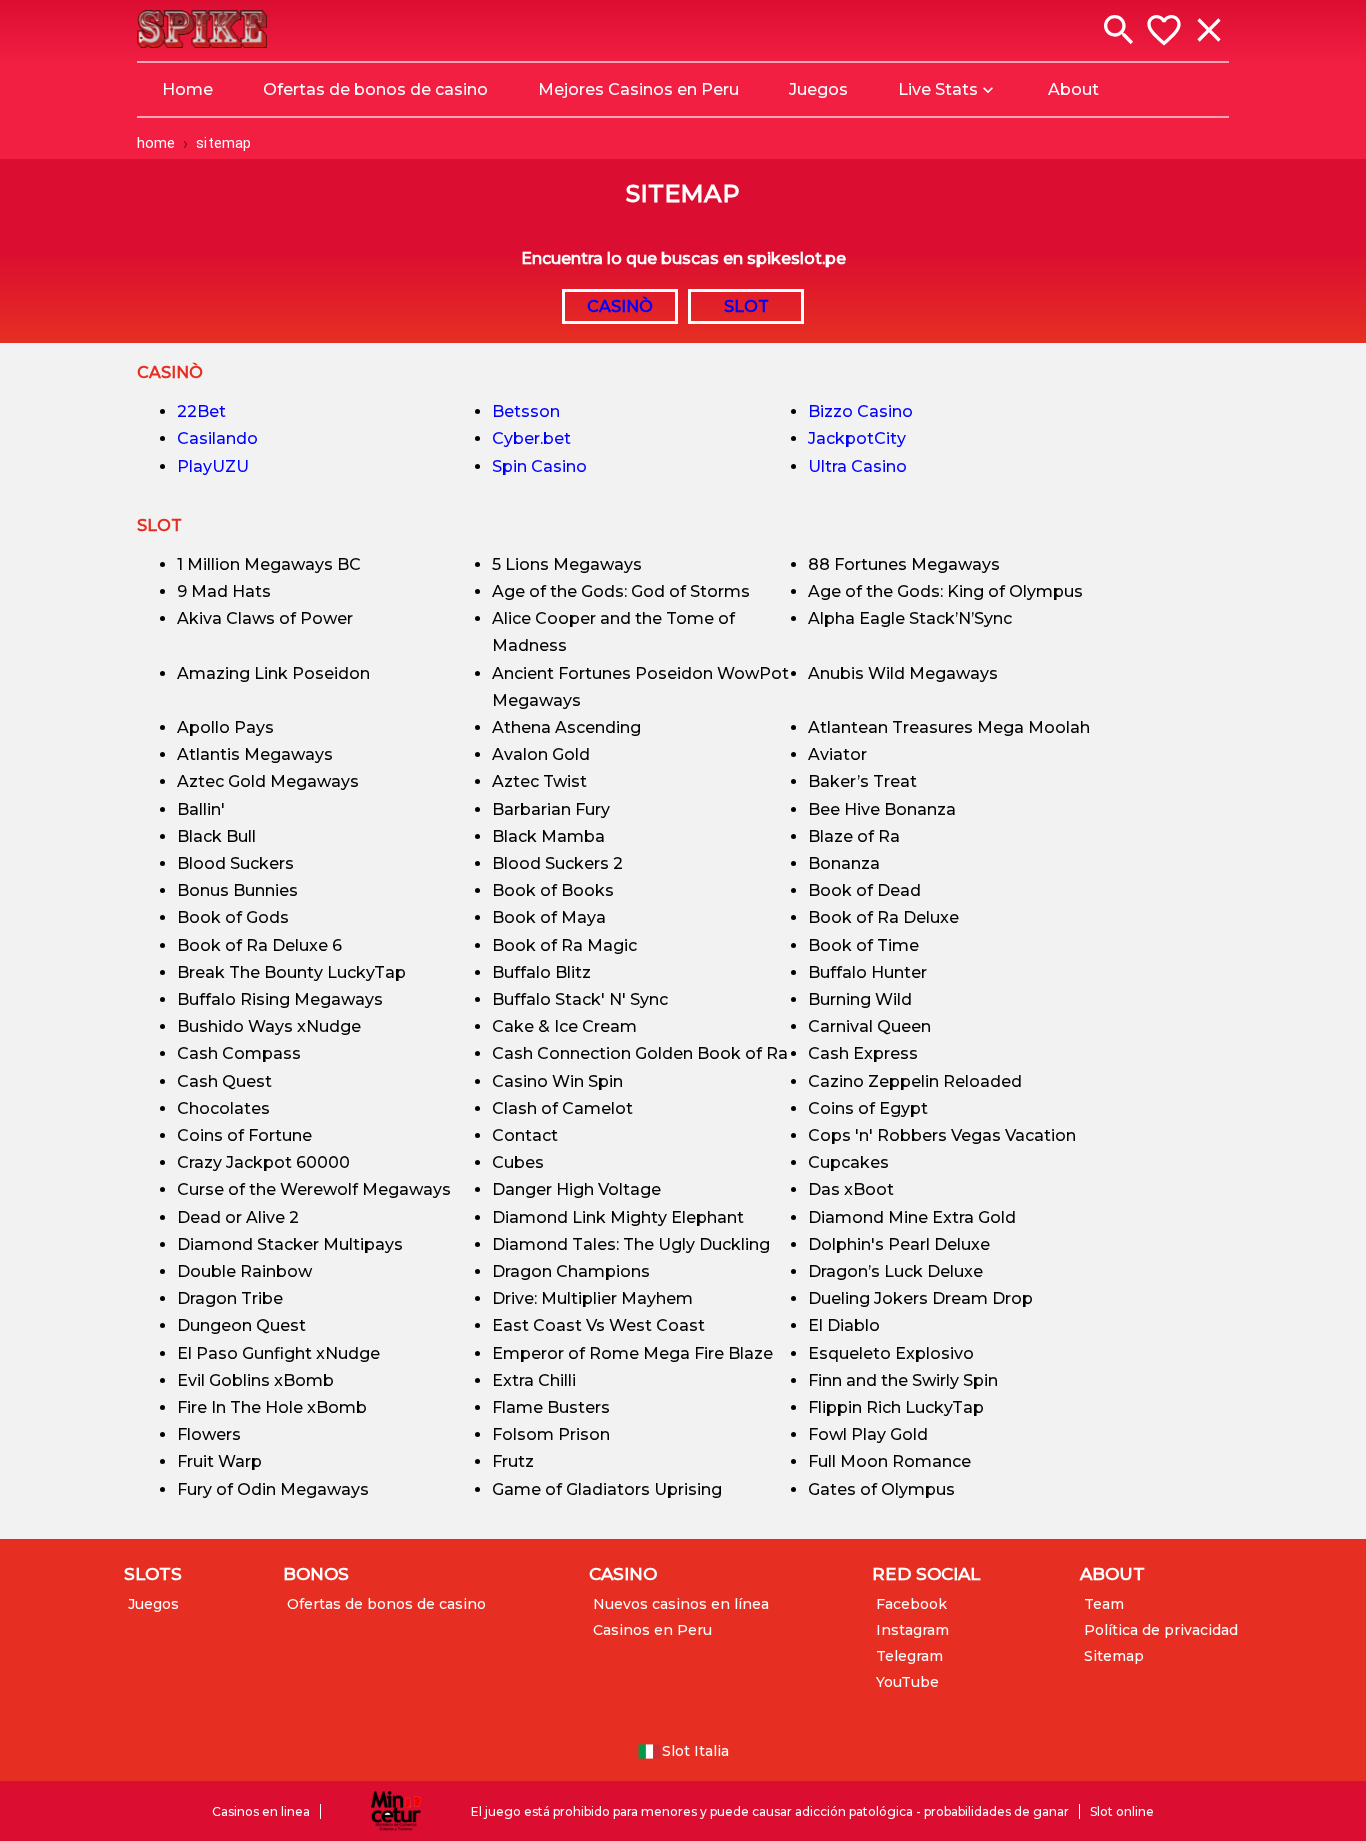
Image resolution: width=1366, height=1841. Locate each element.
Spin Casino (539, 466)
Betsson (526, 411)
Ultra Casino (857, 466)
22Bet (201, 411)
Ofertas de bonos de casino (386, 1604)
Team (1104, 1604)
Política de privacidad (1161, 1630)
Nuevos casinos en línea (681, 1604)
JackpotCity (857, 438)
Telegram (909, 1656)
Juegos (153, 1604)
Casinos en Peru (652, 1630)
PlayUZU (213, 466)
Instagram (912, 1630)
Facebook (911, 1604)
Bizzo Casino (860, 411)
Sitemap (1114, 1656)
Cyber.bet (531, 438)
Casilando (217, 438)
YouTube (907, 1682)
